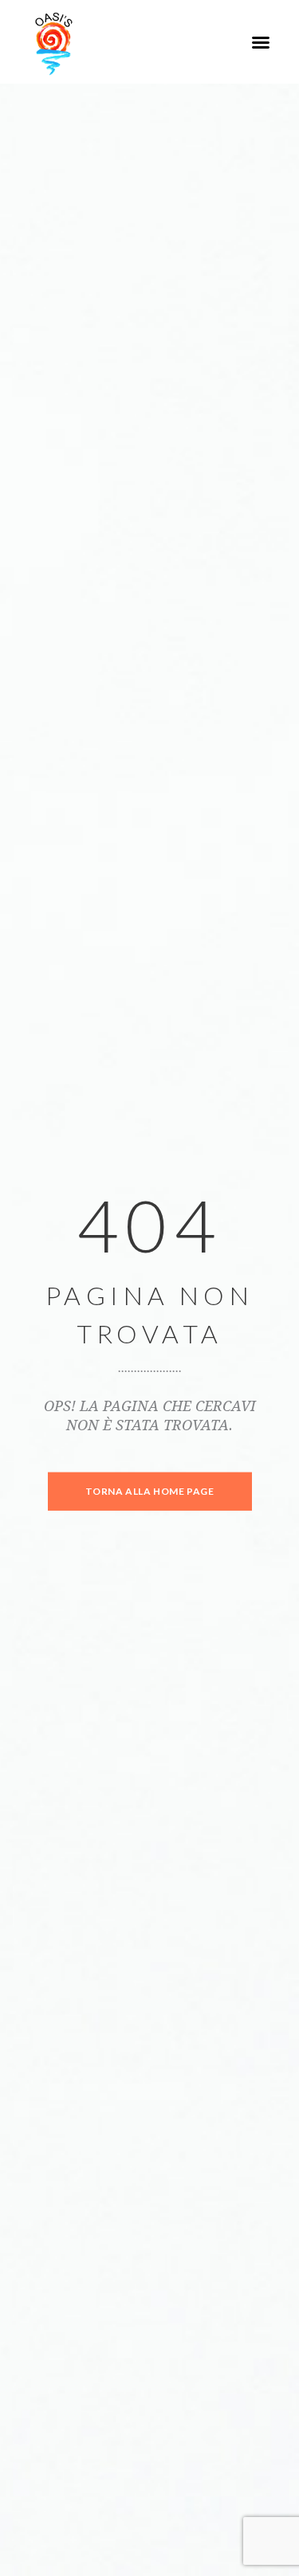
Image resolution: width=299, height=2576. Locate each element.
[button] (261, 42)
